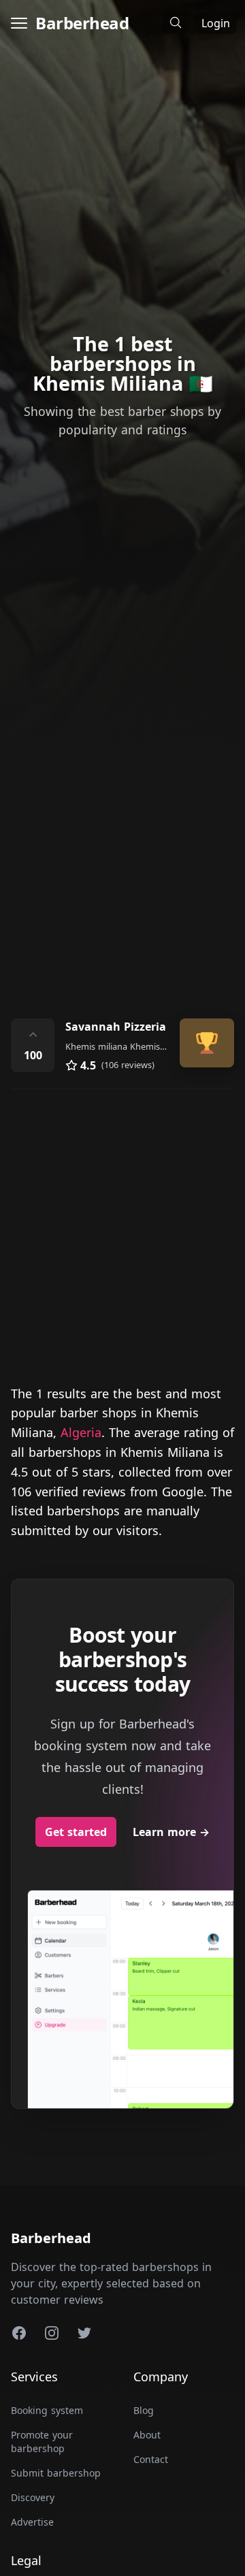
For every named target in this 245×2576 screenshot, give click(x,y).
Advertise (32, 2522)
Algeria (81, 1432)
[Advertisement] (122, 863)
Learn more (171, 1832)
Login (216, 23)
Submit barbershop (56, 2473)
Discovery (33, 2497)
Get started (76, 1832)
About (147, 2435)
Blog (144, 2410)
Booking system (47, 2410)
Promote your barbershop (42, 2442)
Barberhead (82, 23)
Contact (151, 2459)
